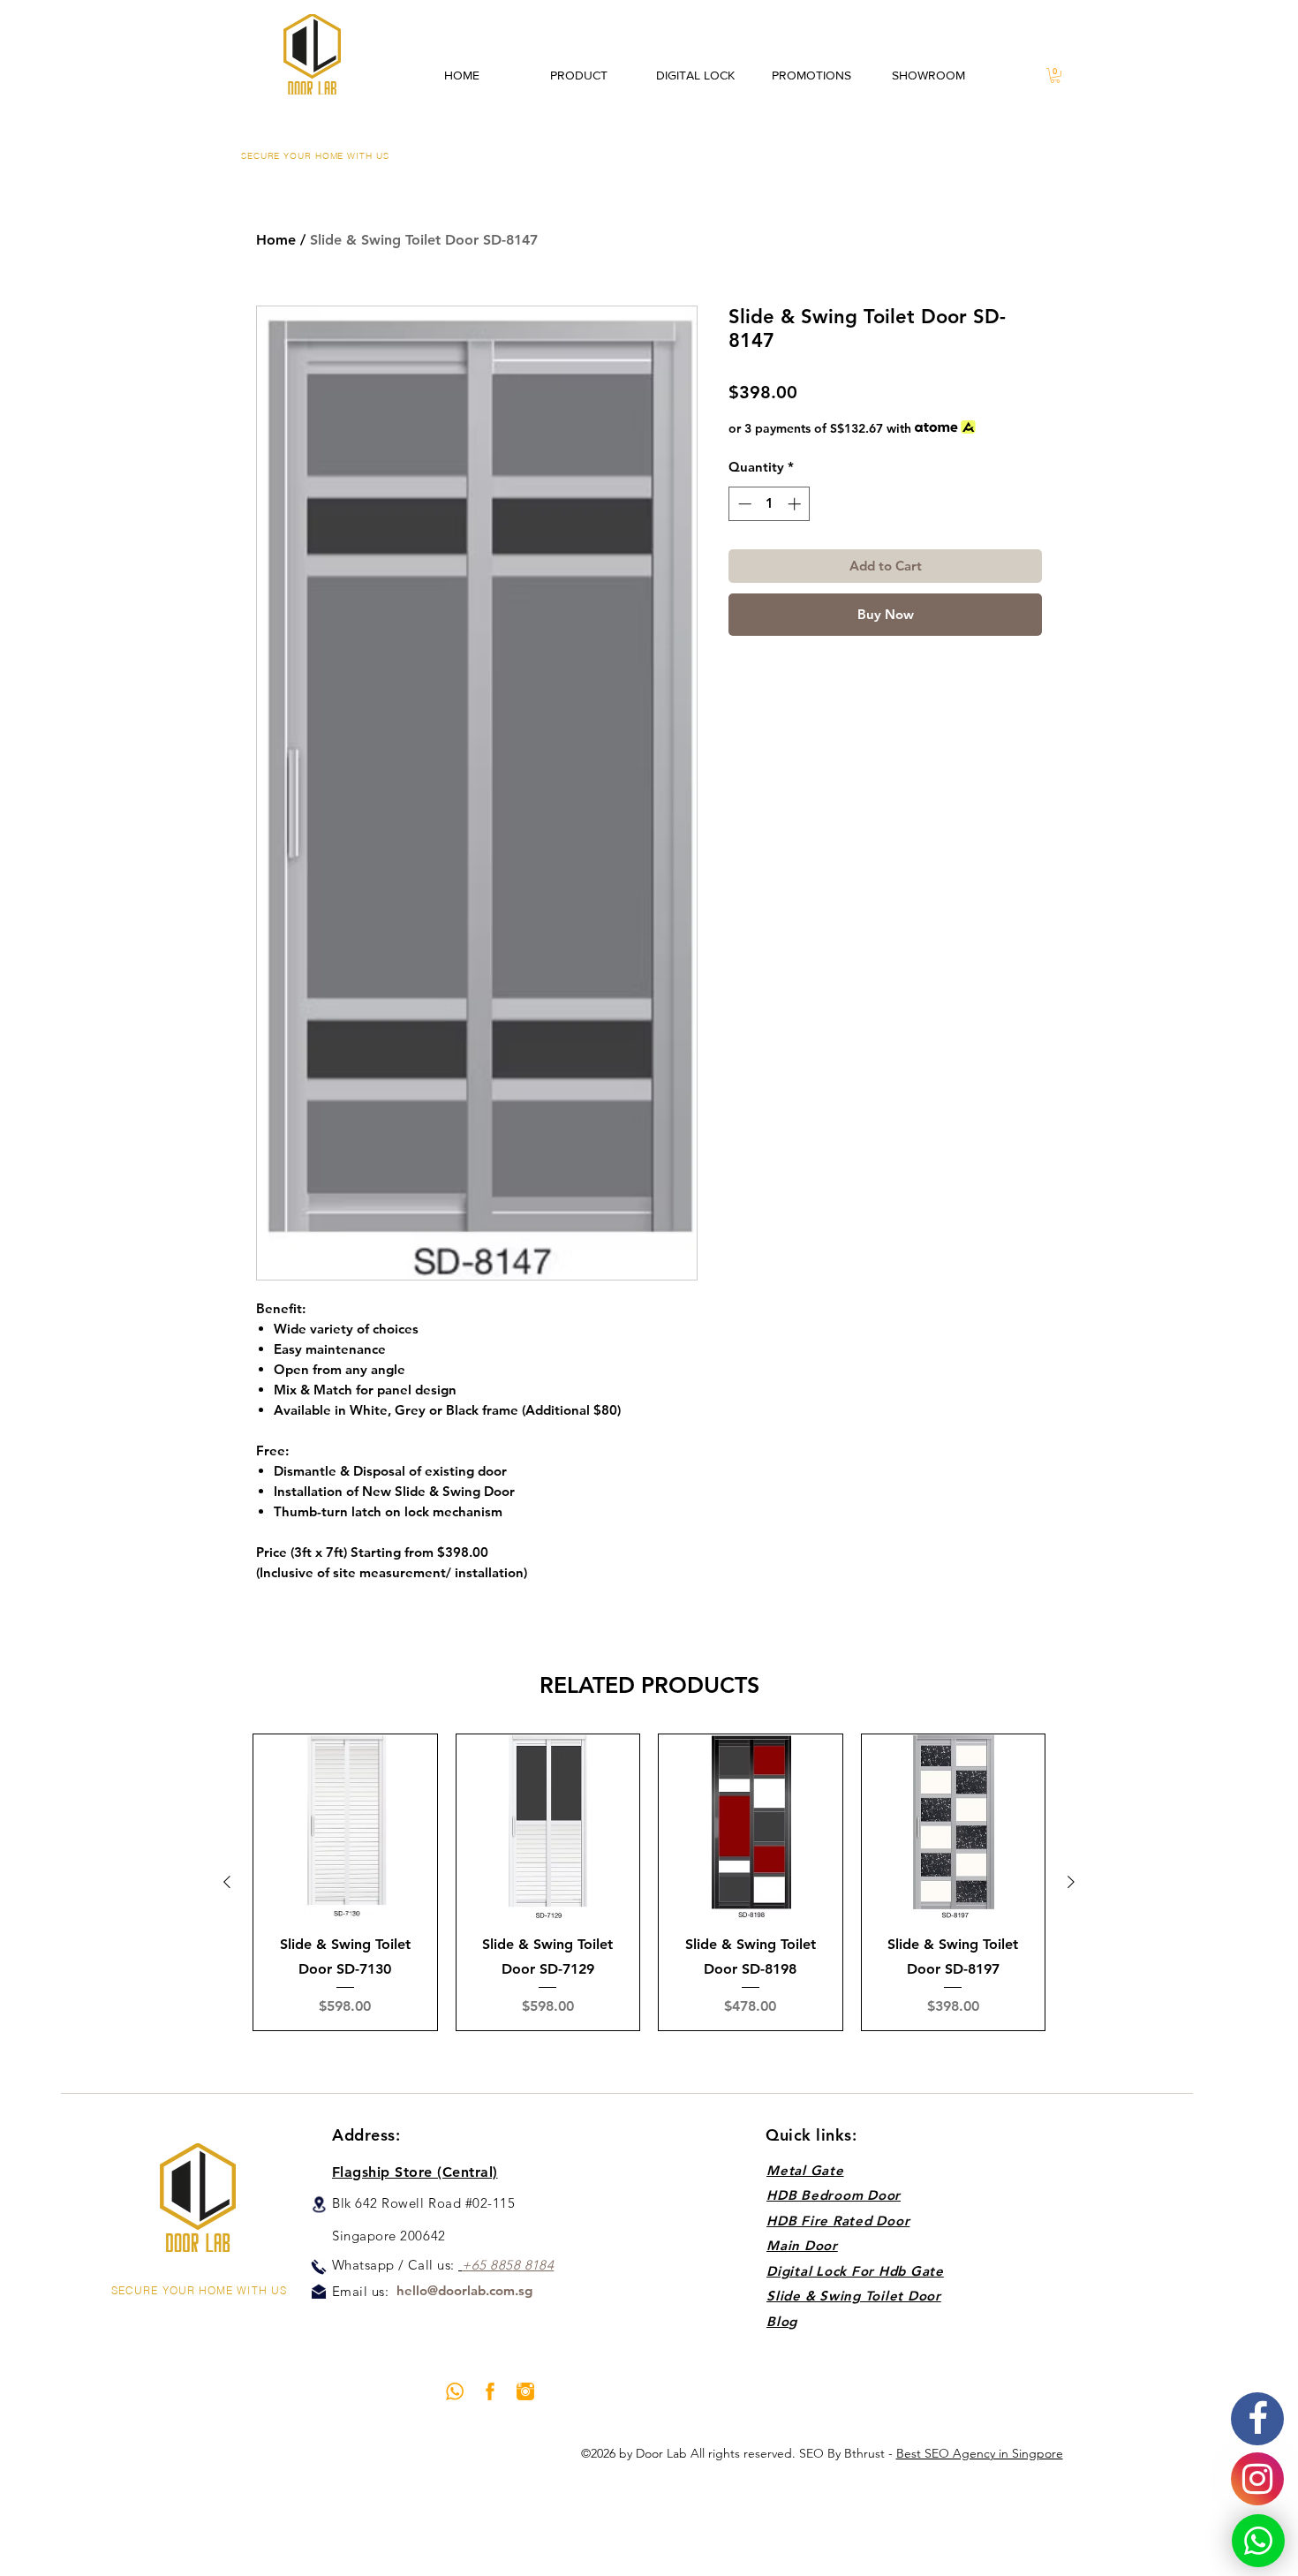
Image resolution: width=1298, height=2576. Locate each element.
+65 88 (483, 2265)
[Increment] (796, 504)
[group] (649, 1882)
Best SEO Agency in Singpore (980, 2453)
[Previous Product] (227, 1882)
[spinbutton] (770, 504)
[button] (1055, 76)
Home (276, 240)
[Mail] (319, 2292)
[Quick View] (345, 1826)
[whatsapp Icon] (455, 2391)
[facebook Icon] (490, 2391)
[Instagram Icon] (525, 2391)
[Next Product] (1071, 1882)
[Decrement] (743, 504)
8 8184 (534, 2265)
